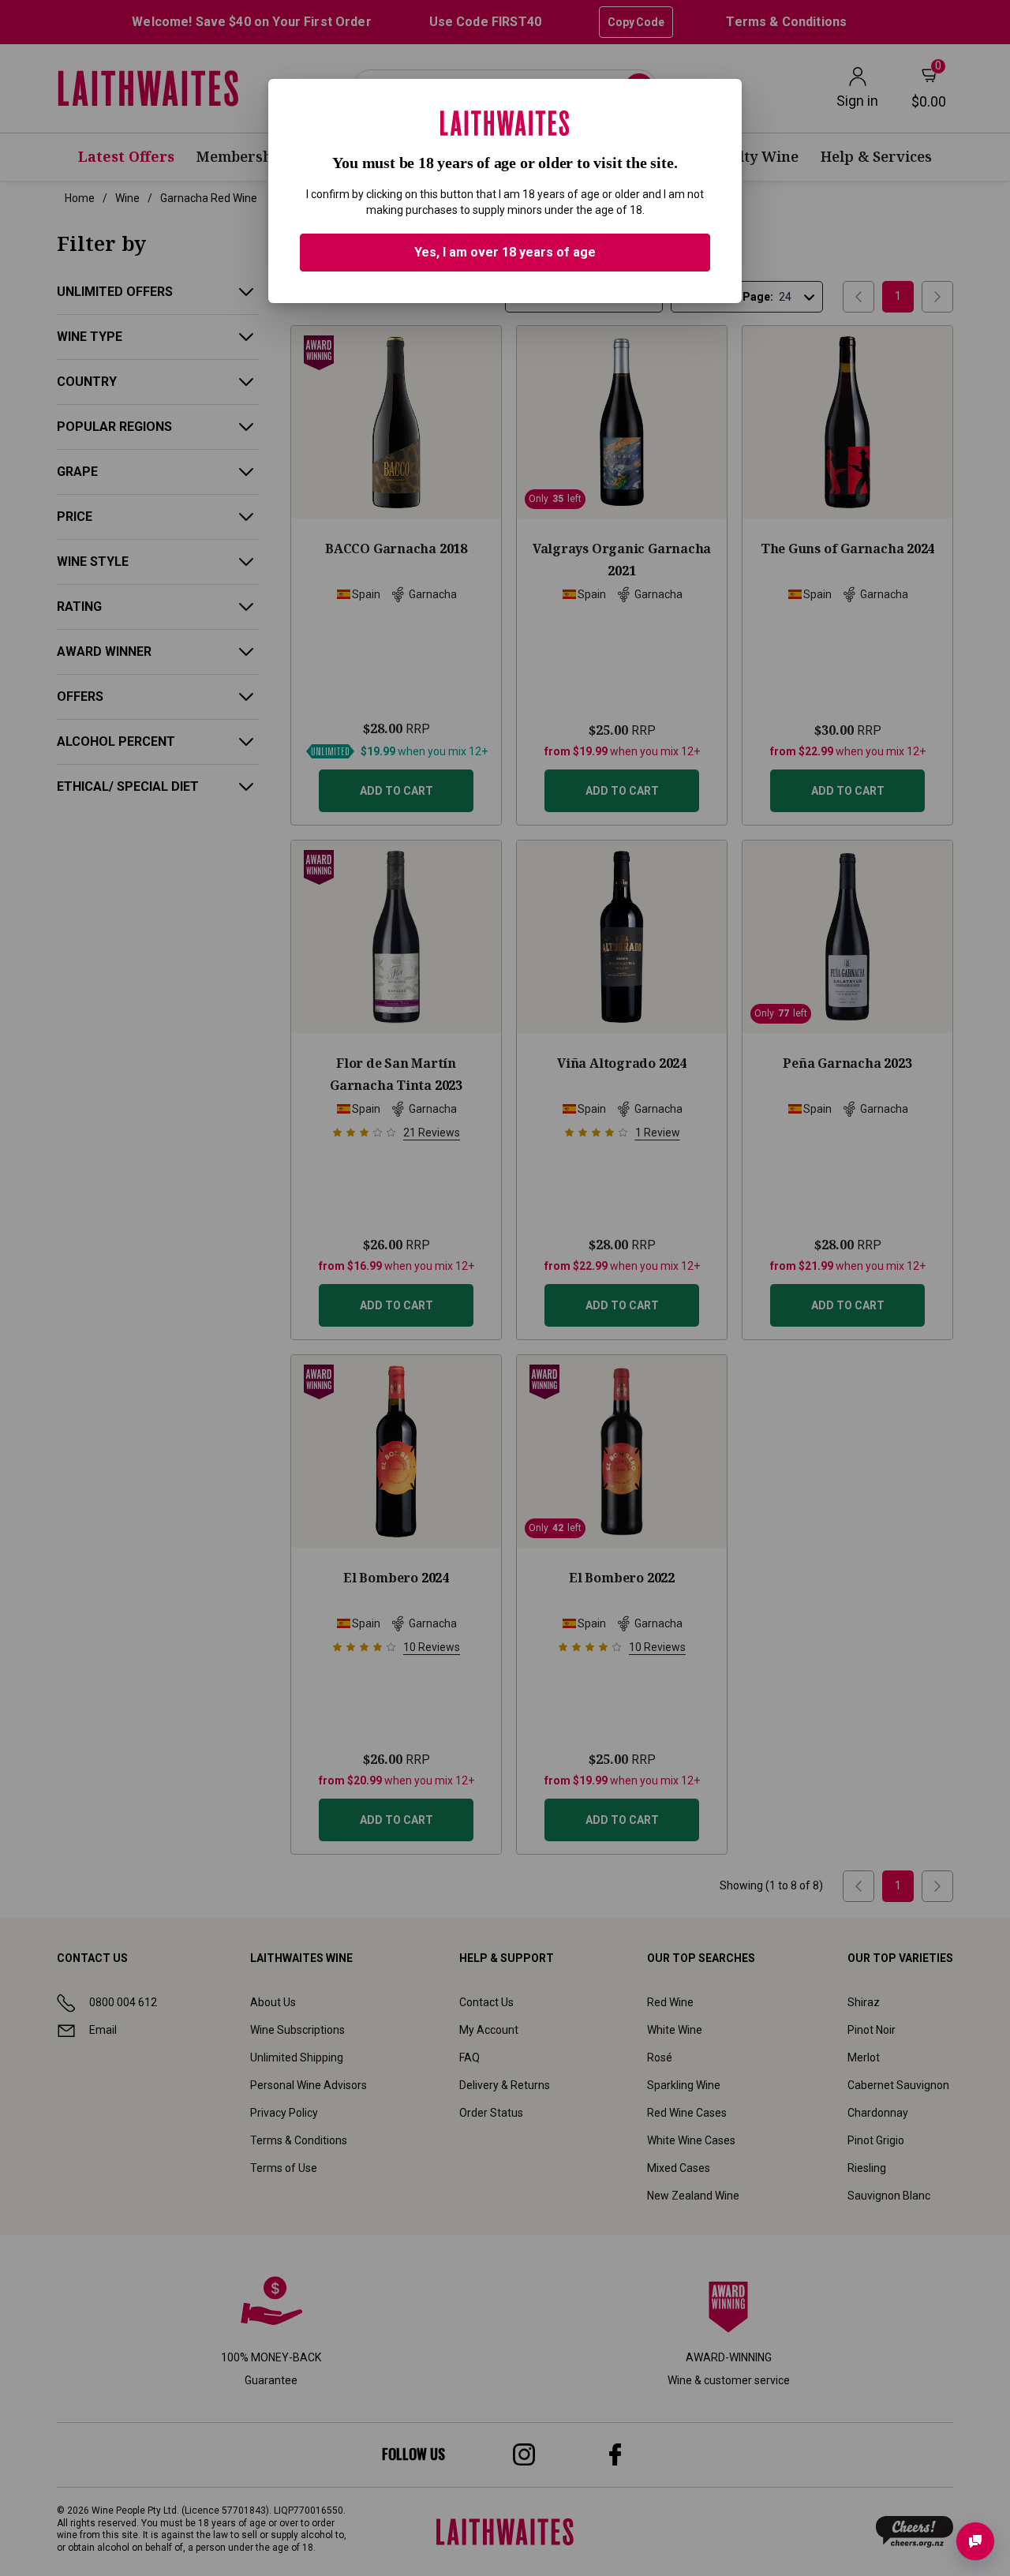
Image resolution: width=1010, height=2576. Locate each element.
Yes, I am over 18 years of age (505, 252)
